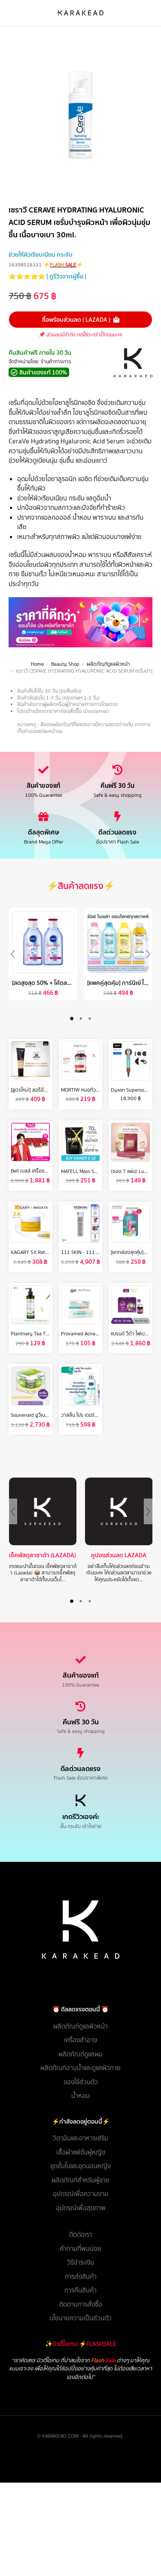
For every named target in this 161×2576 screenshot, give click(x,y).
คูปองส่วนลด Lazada (119, 1555)
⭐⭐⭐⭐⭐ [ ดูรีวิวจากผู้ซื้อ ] (47, 276)
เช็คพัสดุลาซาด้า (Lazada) (43, 1555)
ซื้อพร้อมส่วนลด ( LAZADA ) (76, 320)
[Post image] (43, 1511)
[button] (71, 1019)
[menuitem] (80, 2027)
